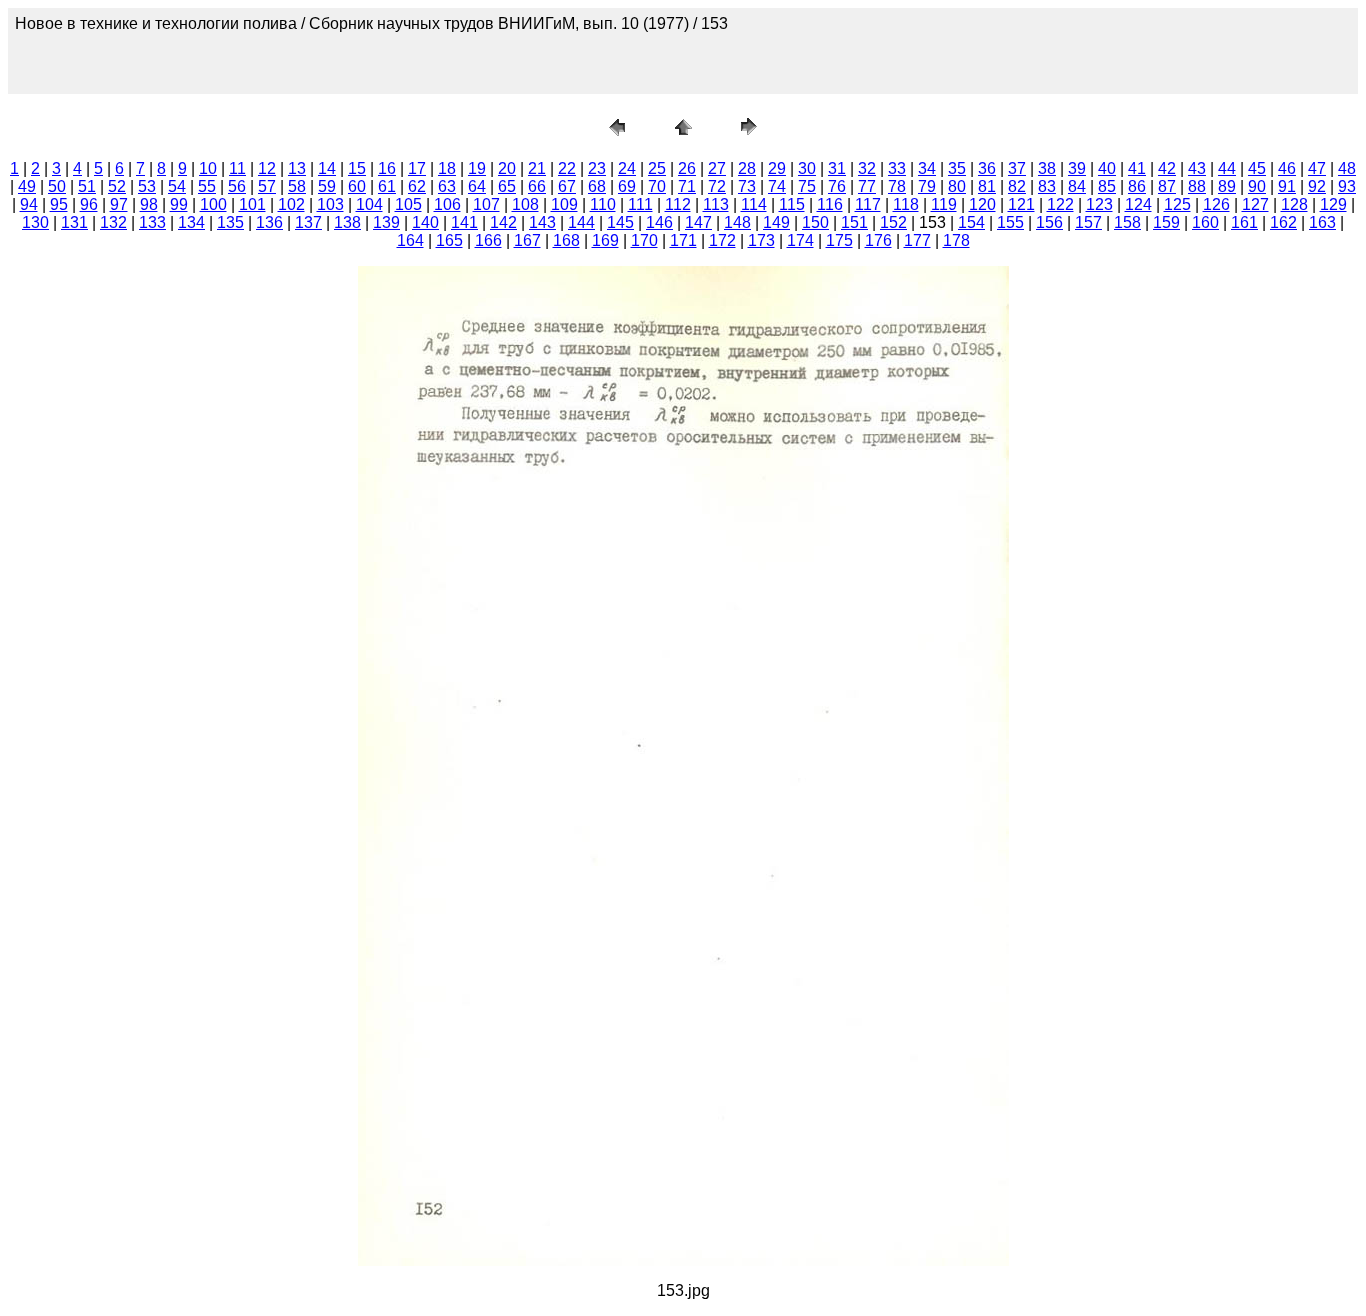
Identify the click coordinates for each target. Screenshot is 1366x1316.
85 (1107, 186)
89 (1227, 186)
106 (447, 204)
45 (1257, 168)
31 (837, 168)
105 (408, 204)
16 (387, 168)
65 (507, 186)
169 (605, 240)
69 (627, 186)
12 (267, 168)
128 (1294, 204)
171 (683, 240)
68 (597, 186)
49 (27, 186)
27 (717, 168)
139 (386, 222)
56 (237, 186)
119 (944, 204)
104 (369, 204)
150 (815, 222)
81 (987, 186)
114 (754, 204)
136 (269, 222)
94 (29, 204)
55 (207, 186)
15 (357, 168)
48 (1347, 168)
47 (1317, 168)
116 (830, 204)
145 (620, 222)
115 (792, 204)
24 (627, 168)
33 (897, 168)
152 (893, 222)
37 (1017, 168)
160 (1205, 222)
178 (956, 240)
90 (1257, 186)
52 (117, 186)
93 (1347, 186)
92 (1317, 186)
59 (327, 186)
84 (1077, 186)
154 (971, 222)
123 (1099, 204)
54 (177, 186)
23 (597, 168)
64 (477, 186)
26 (687, 168)
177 (917, 240)
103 (330, 204)
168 (566, 240)
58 (297, 186)
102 (291, 204)
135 (230, 222)
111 (640, 204)
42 (1167, 168)
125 (1177, 204)
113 (716, 204)
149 (776, 222)
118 (906, 204)
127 (1255, 204)
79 (927, 186)
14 (327, 168)
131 (74, 222)
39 (1077, 168)
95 (59, 204)
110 (603, 204)
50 (57, 186)
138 (347, 222)
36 (987, 168)
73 (747, 186)
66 (537, 186)
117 (868, 204)
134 (191, 222)
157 (1088, 222)
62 (417, 186)
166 (488, 240)
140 (425, 222)
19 (477, 168)
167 (527, 240)
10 (208, 168)
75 (807, 186)
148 (737, 222)
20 (507, 168)
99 (179, 204)
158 (1127, 222)
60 (357, 186)
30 (807, 168)
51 (87, 186)
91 (1287, 186)
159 (1166, 222)
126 (1216, 204)
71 (687, 186)
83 (1047, 186)
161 (1244, 222)
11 (237, 168)
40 (1107, 168)
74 (777, 186)
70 (657, 186)
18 (447, 168)
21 (537, 168)
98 (149, 204)
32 (867, 168)
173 (761, 240)
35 (957, 168)
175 (839, 240)
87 (1167, 186)
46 (1287, 168)
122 (1060, 204)
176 (878, 240)
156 (1049, 222)
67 (567, 186)
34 (927, 168)
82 (1017, 186)
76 (837, 186)
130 (35, 222)
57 (267, 186)
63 (447, 186)
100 (213, 204)
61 (387, 186)
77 (867, 186)
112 (678, 204)
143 (542, 222)
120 (982, 204)
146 (659, 222)
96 (89, 204)
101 (252, 204)
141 (464, 222)
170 (644, 240)
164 (410, 240)
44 (1227, 168)
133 (152, 222)
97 (119, 204)
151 (854, 222)
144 (581, 222)
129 (1333, 204)
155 (1010, 222)
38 (1047, 168)
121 (1021, 204)
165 (449, 240)
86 (1137, 186)
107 (486, 204)
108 (525, 204)
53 (147, 186)
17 (417, 168)
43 (1197, 168)
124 (1138, 204)
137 (308, 222)
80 (957, 186)
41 (1137, 168)
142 (503, 222)
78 (897, 186)
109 (564, 204)
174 (800, 240)
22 (567, 168)
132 (113, 222)
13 (297, 168)
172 (722, 240)
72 (717, 186)
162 (1283, 222)
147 (698, 222)
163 (1322, 222)
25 (657, 168)
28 (747, 168)
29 (777, 168)
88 (1197, 186)
